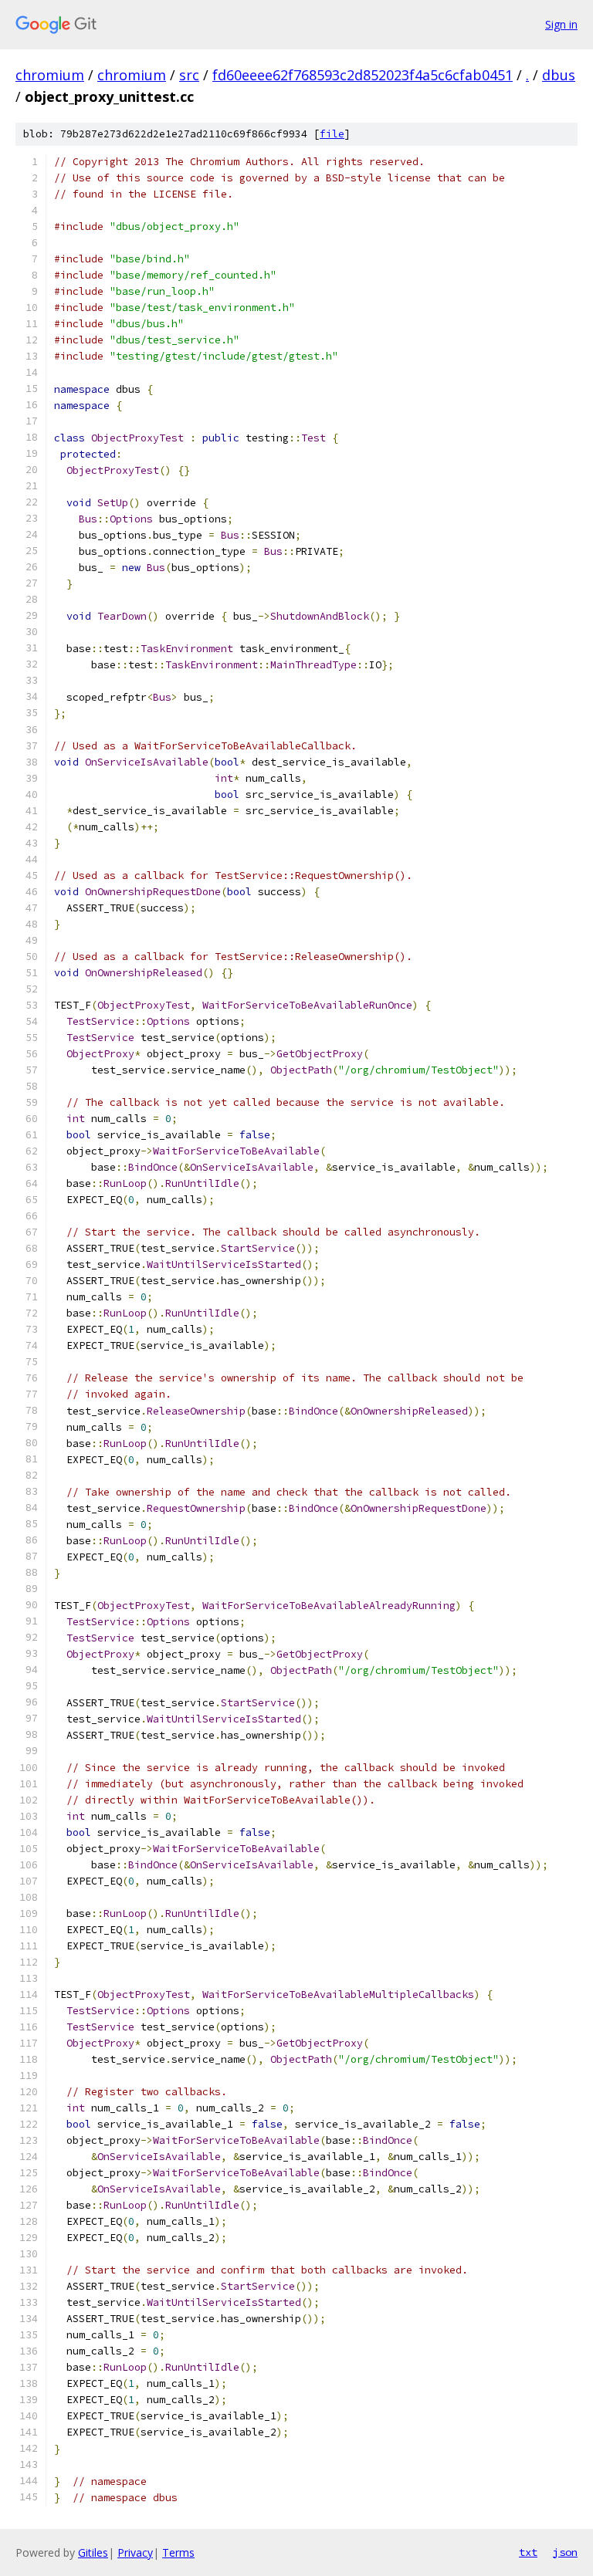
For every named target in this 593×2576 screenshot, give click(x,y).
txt (528, 2552)
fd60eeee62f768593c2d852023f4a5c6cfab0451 (363, 75)
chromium (50, 75)
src (189, 75)
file (332, 134)
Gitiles (93, 2552)
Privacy (135, 2552)
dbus (559, 75)
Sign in (561, 24)
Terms (178, 2552)
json (565, 2552)
